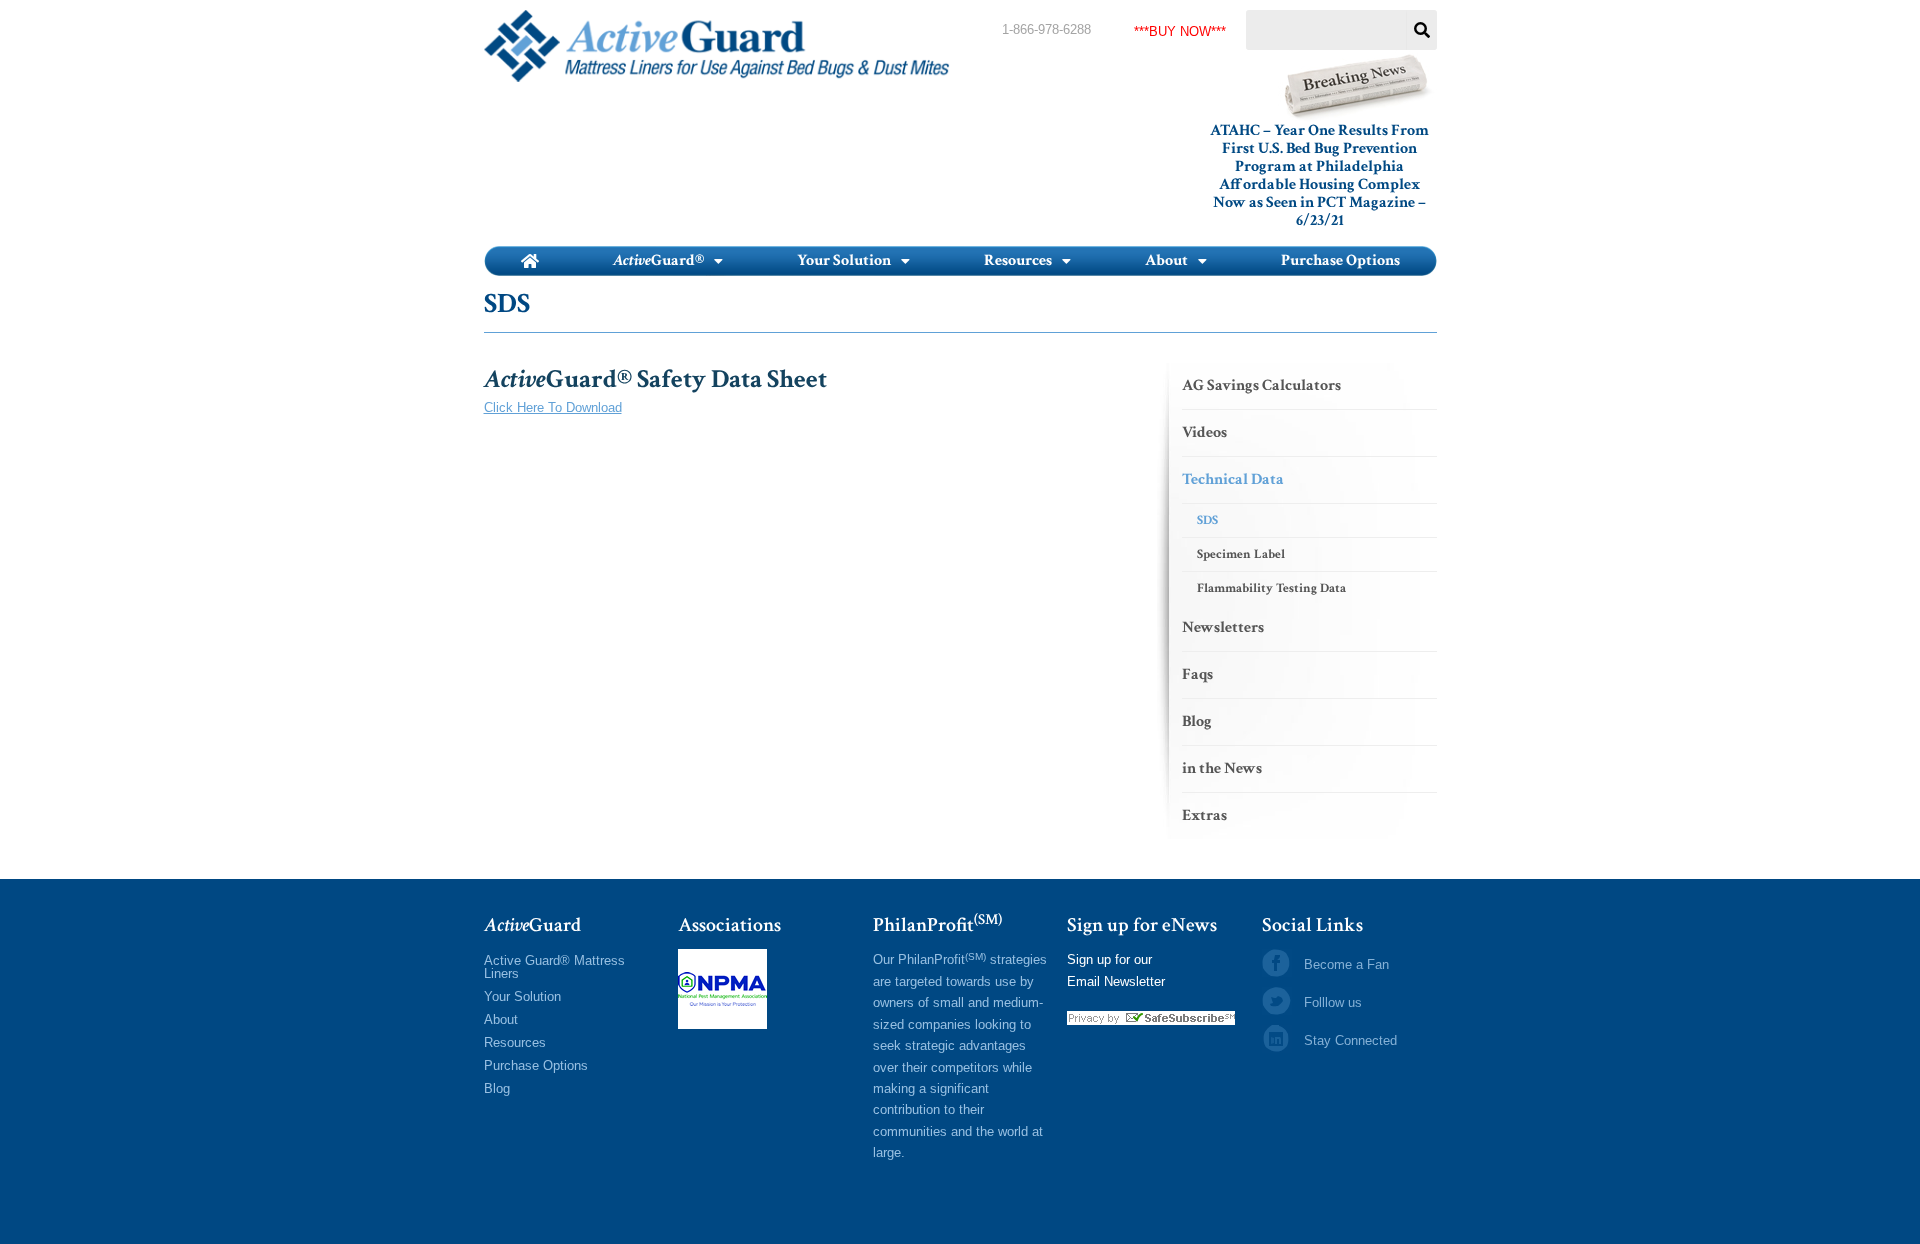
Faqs (1197, 674)
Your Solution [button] (844, 260)
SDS (1207, 520)
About (501, 1019)
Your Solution (522, 996)
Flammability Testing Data (1271, 588)
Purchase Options (1340, 260)
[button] (668, 261)
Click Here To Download (553, 407)
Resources (515, 1042)
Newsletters (1223, 627)
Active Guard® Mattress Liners (554, 967)
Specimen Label (1241, 554)
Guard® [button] (658, 260)
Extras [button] (1204, 815)
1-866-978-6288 (1046, 29)
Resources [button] (1018, 260)
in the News (1222, 768)
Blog (1197, 721)
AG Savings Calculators (1261, 385)
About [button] (1166, 260)
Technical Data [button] (1233, 479)
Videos (1204, 432)
